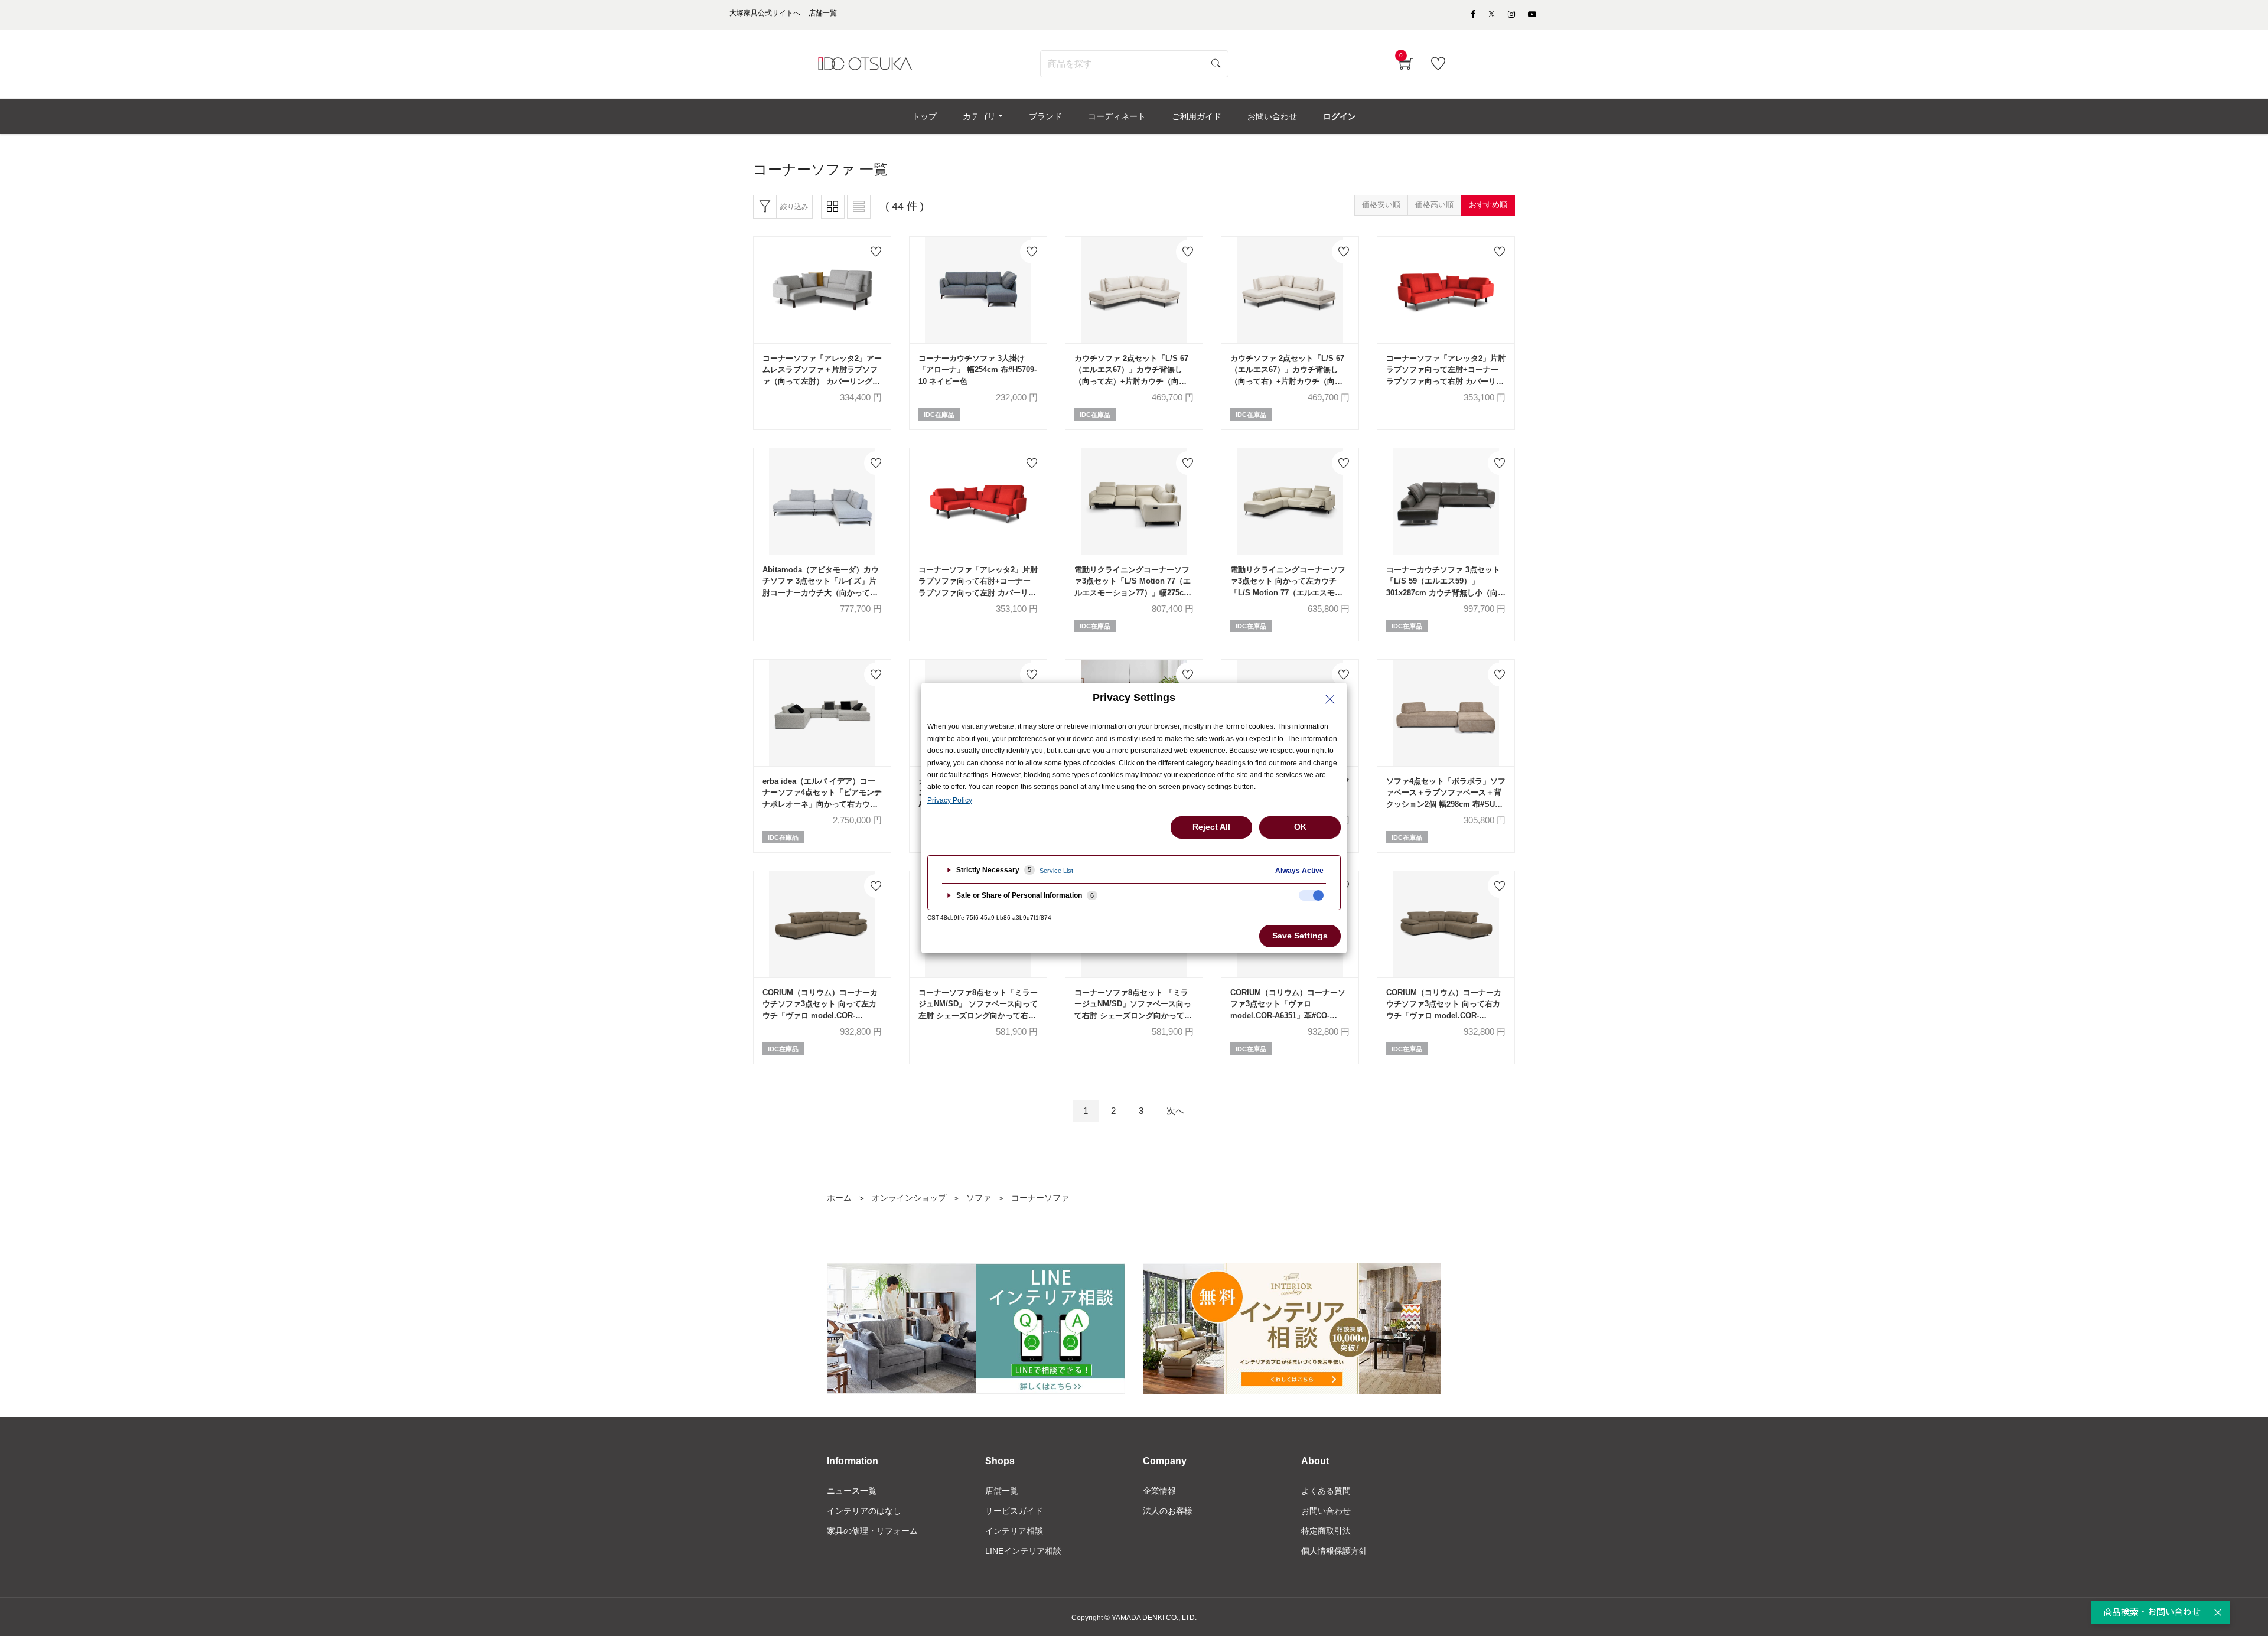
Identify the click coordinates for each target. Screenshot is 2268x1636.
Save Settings (1300, 936)
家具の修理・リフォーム (872, 1531)
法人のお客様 (1168, 1511)
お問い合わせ (1326, 1511)
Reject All (1211, 827)
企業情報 (1159, 1491)
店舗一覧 (1002, 1491)
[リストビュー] (859, 207)
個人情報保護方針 (1334, 1551)
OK (1300, 827)
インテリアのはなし (864, 1511)
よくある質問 (1326, 1491)
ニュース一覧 (852, 1491)
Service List (1056, 871)
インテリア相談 (1014, 1531)
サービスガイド (1014, 1511)
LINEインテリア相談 (1023, 1551)
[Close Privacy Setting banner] (1330, 699)
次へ (1175, 1111)
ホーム (839, 1198)
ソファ (979, 1198)
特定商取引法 (1326, 1531)
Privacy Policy (950, 800)
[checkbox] (1311, 895)
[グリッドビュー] (833, 207)
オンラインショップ (909, 1198)
